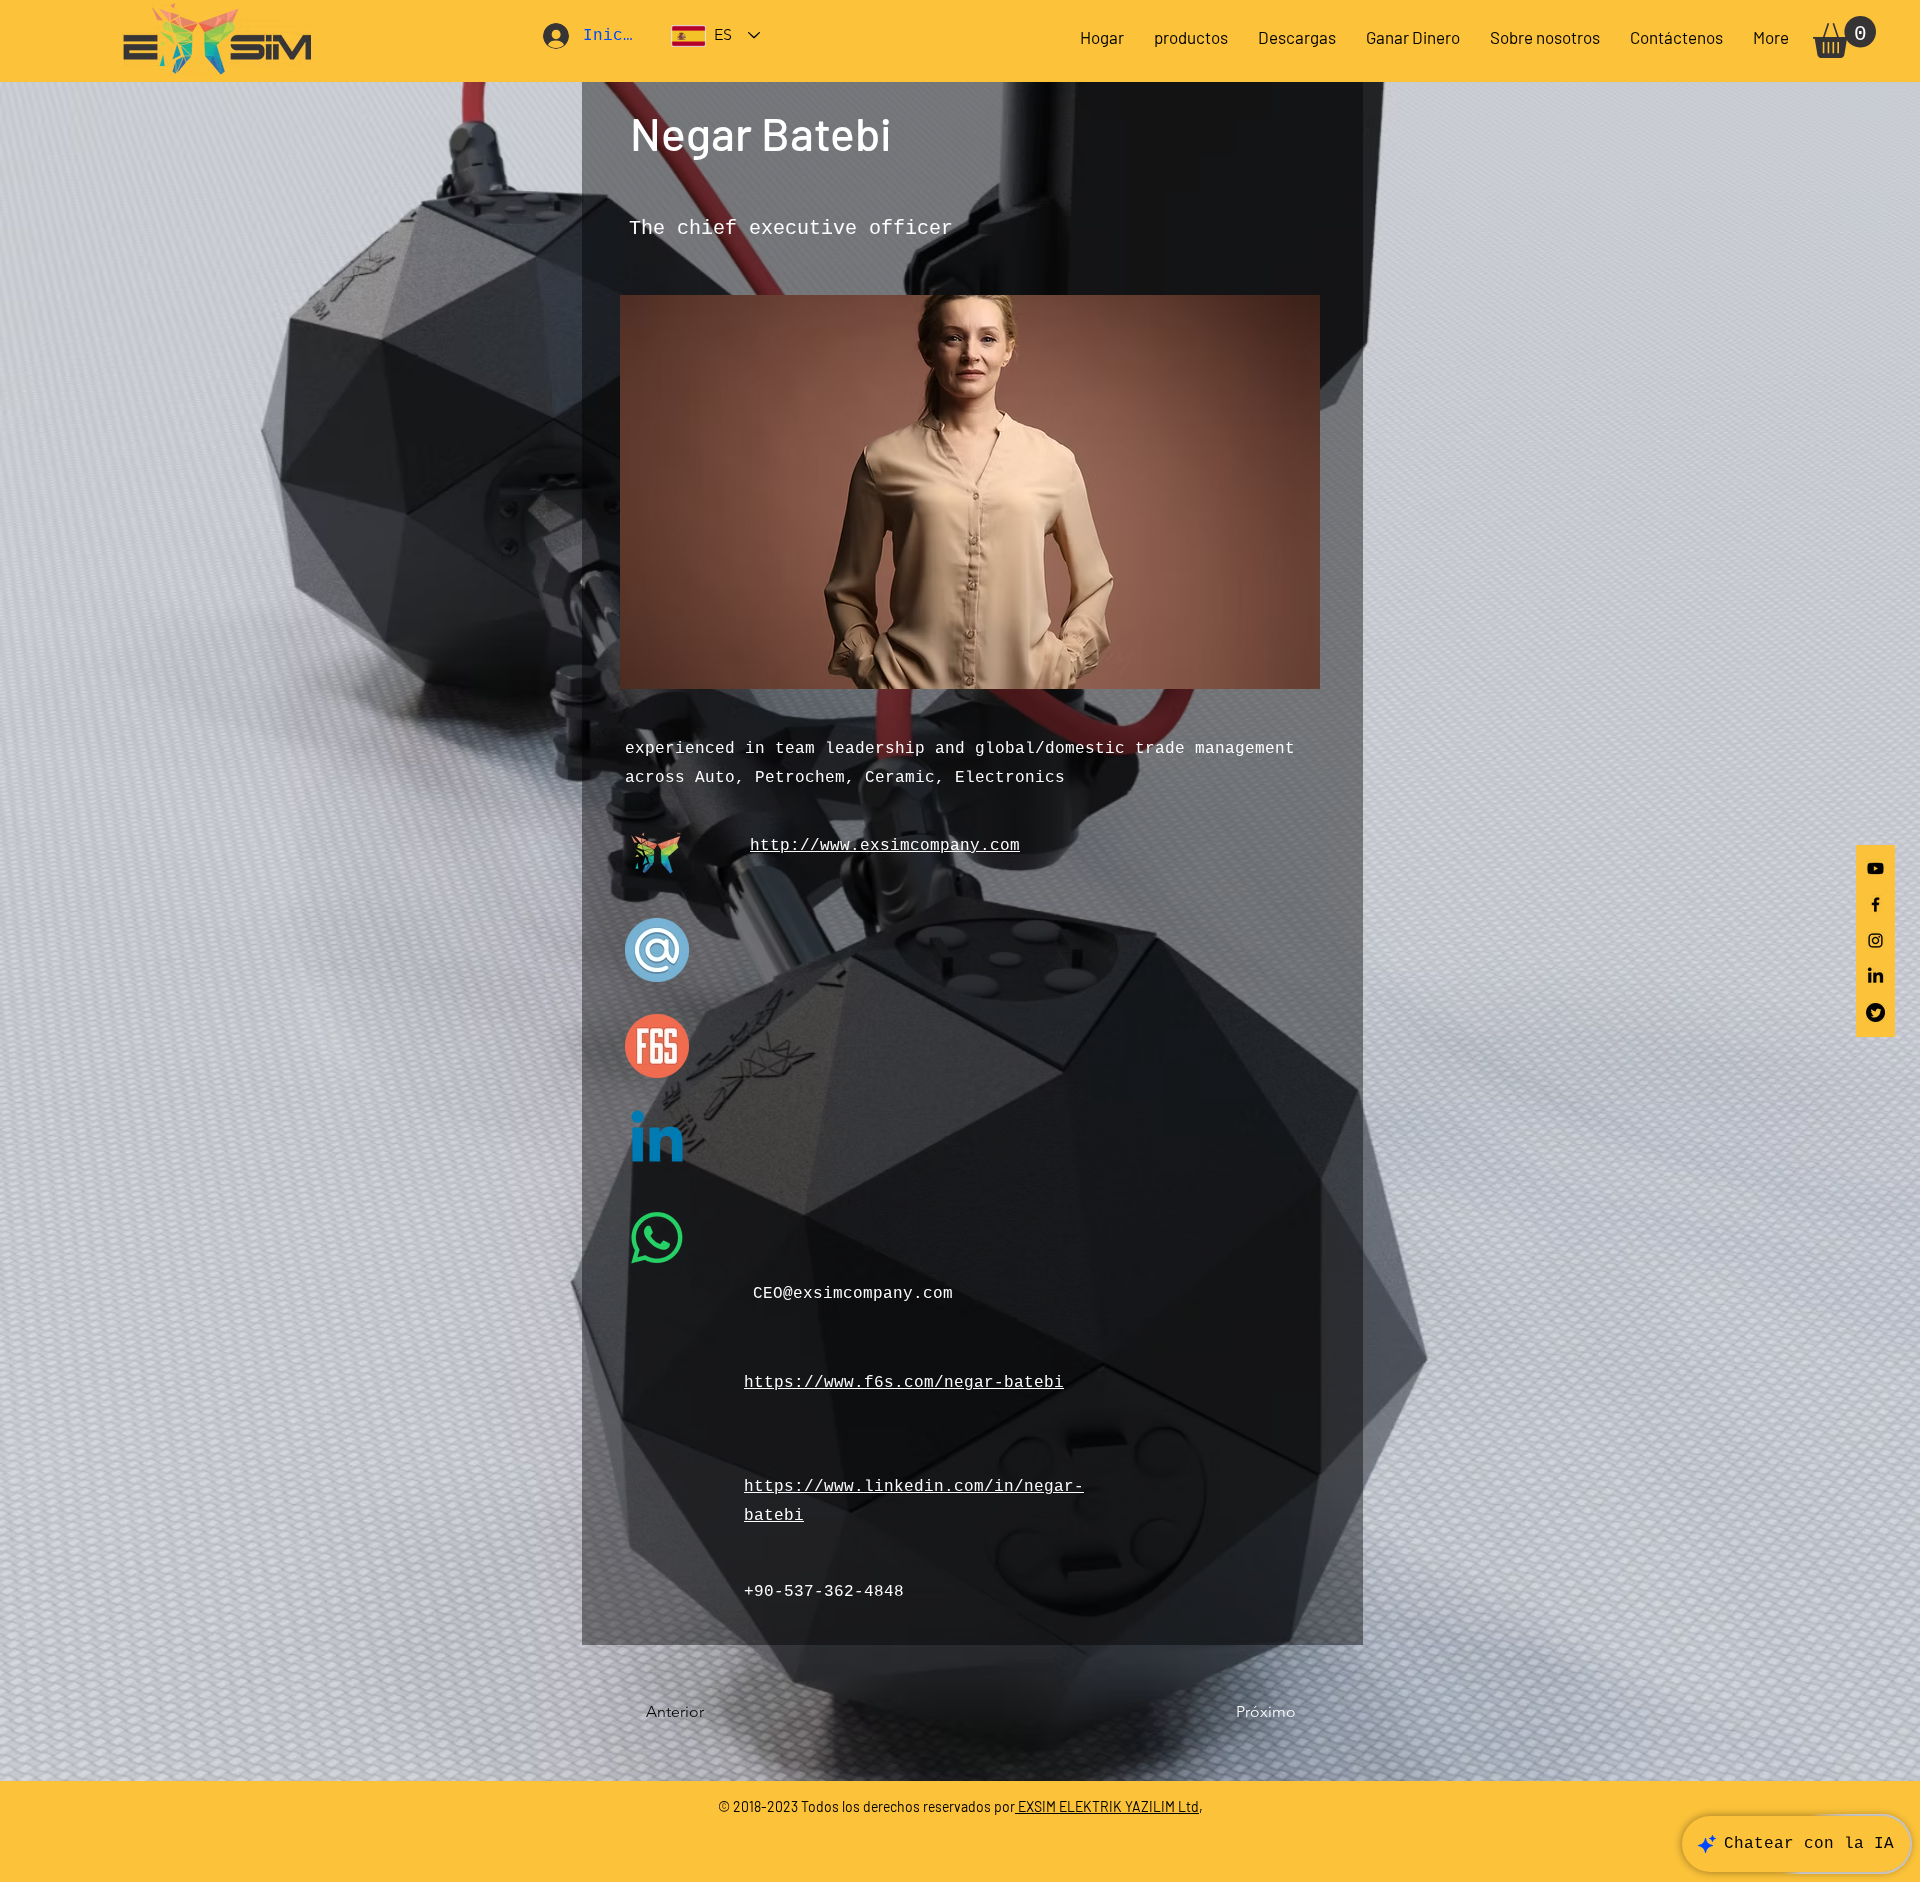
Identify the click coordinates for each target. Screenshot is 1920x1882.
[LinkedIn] (1875, 976)
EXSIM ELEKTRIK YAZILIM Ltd (1107, 1806)
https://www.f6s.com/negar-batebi (904, 1383)
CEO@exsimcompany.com (853, 1294)
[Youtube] (1875, 868)
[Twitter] (1875, 1012)
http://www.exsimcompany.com (885, 846)
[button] (1297, 37)
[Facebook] (1875, 904)
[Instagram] (1875, 940)
